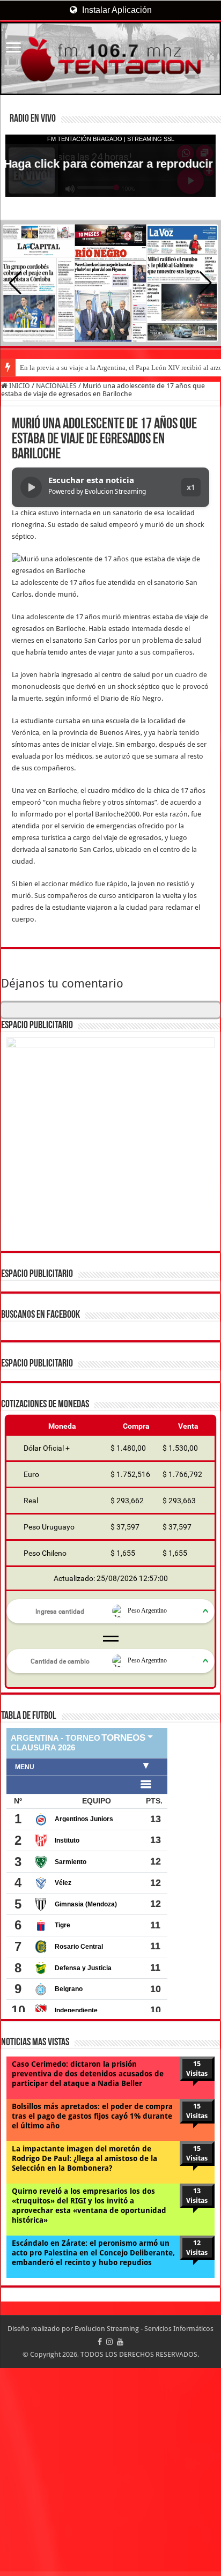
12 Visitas (197, 2248)
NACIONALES (56, 386)
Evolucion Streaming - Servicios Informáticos (144, 2329)
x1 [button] (191, 487)
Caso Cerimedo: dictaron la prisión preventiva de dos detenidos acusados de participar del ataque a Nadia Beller (88, 2074)
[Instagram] (109, 2342)
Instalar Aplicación (116, 10)
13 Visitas (197, 2196)
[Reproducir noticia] (31, 487)
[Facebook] (100, 2342)
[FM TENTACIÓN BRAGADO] (110, 58)
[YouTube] (120, 2342)
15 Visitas (197, 2069)
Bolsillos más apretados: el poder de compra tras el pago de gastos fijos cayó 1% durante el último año (92, 2116)
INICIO (19, 386)
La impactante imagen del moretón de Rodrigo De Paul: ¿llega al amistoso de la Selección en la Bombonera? (84, 2158)
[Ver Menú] (13, 49)
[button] (206, 283)
